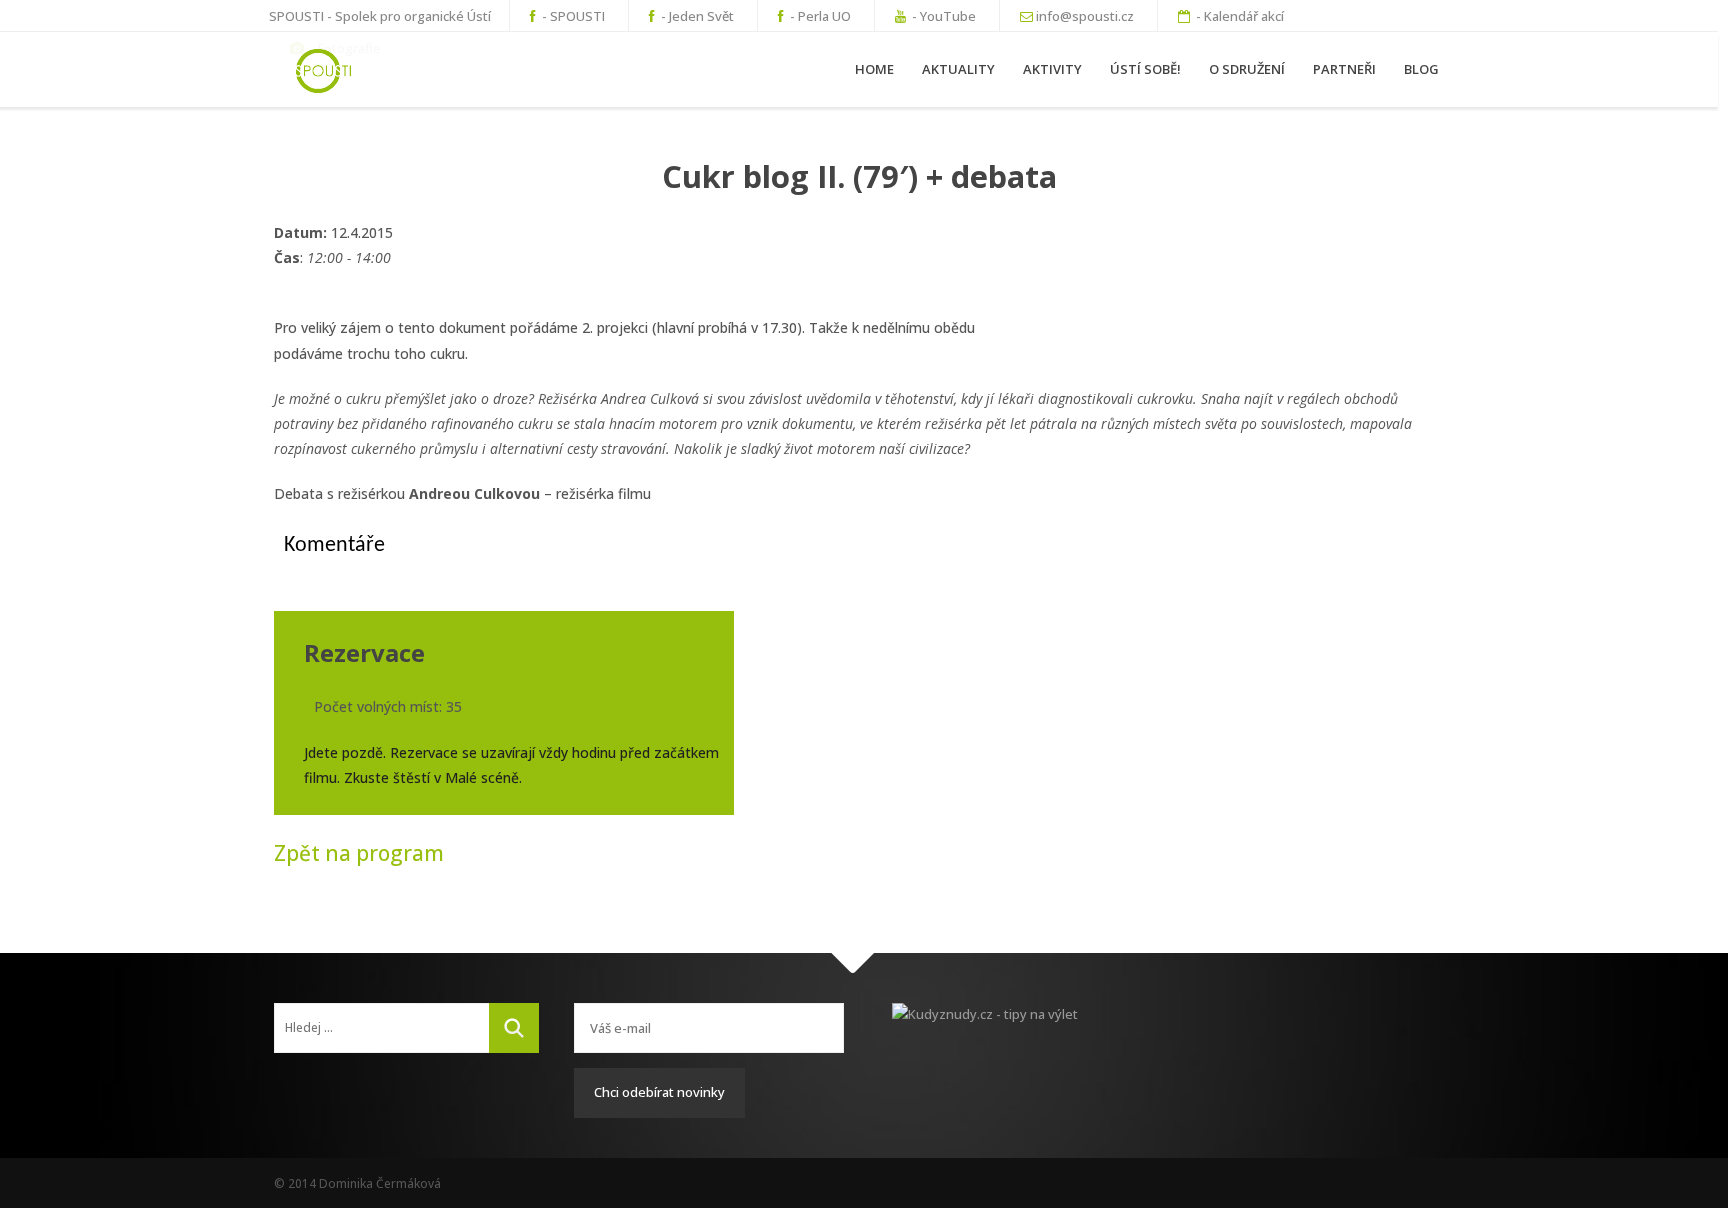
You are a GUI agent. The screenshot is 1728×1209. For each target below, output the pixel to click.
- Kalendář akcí (1238, 16)
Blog (1421, 69)
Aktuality (958, 69)
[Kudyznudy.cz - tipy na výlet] (1009, 1033)
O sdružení (1247, 69)
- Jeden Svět (696, 16)
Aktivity (1052, 69)
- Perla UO (819, 16)
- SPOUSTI (572, 16)
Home (874, 69)
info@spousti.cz (1085, 16)
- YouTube (942, 16)
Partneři (1344, 69)
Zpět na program (359, 853)
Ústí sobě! (1145, 69)
